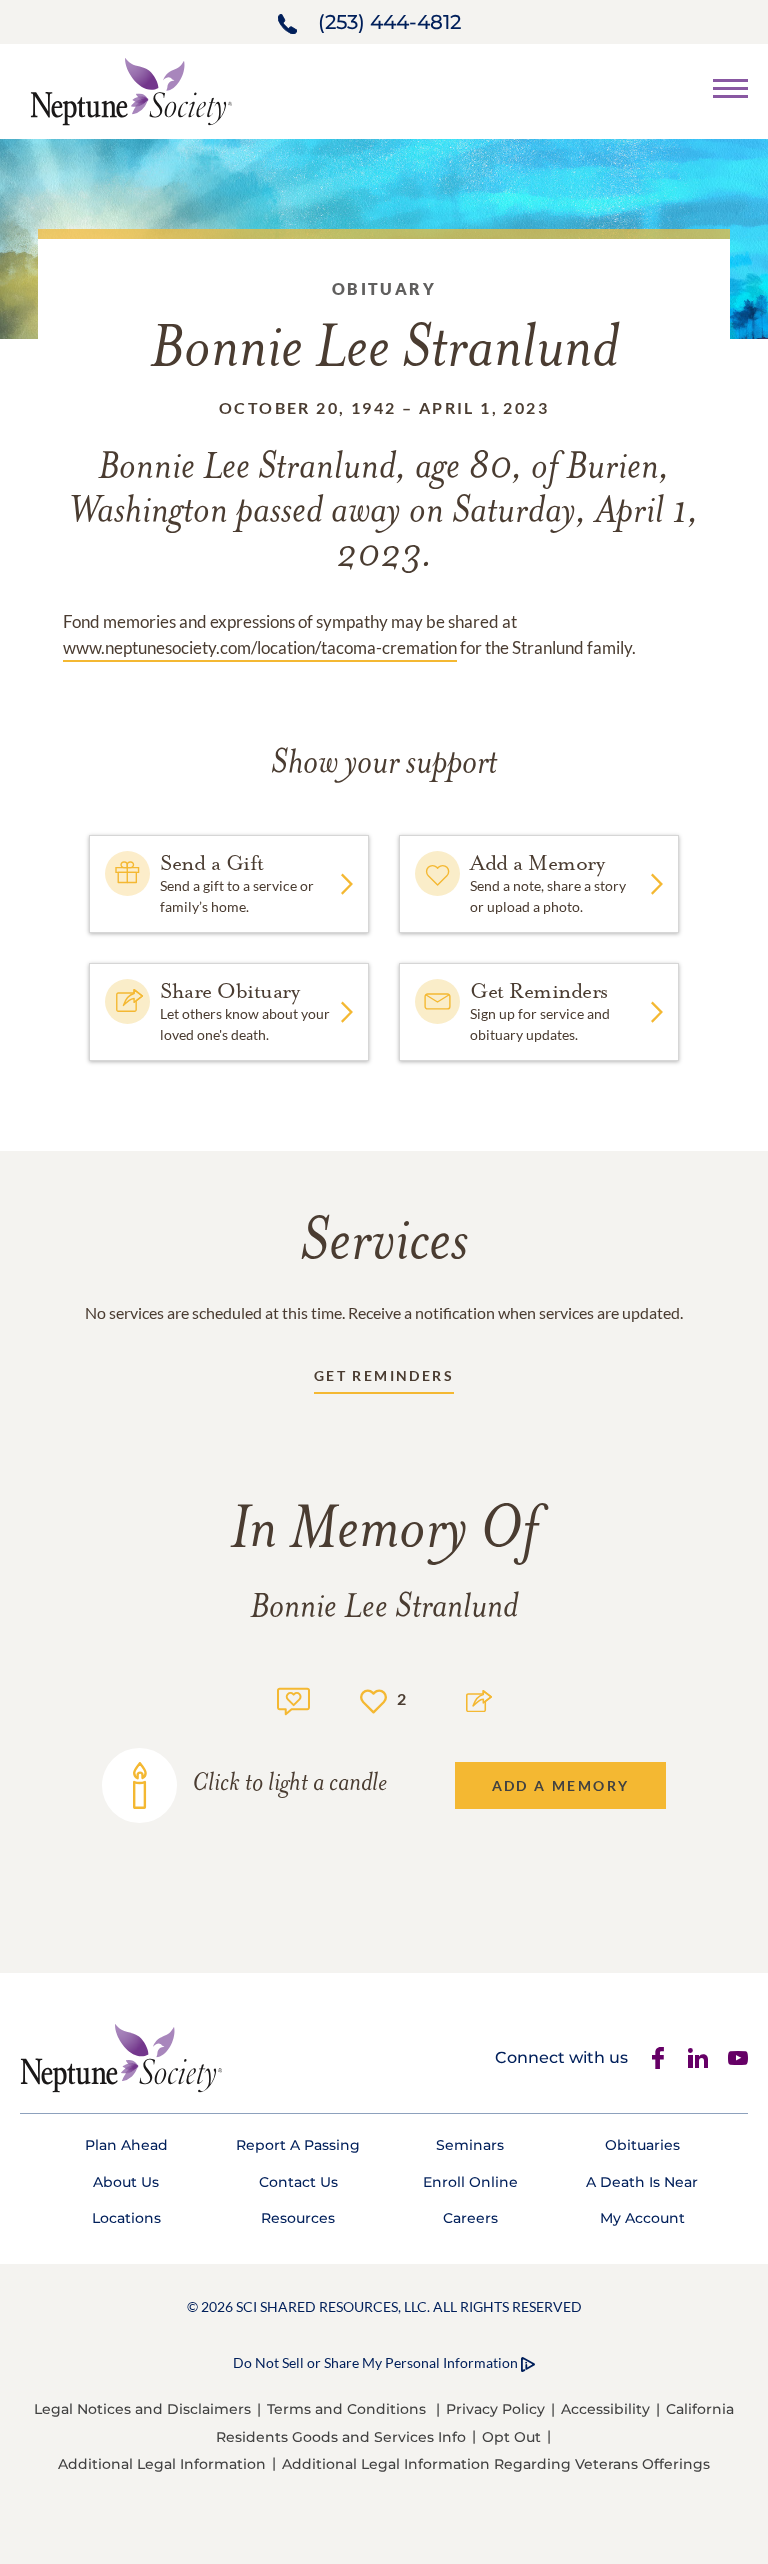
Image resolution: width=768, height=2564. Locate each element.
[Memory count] (293, 1698)
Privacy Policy (495, 2409)
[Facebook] (658, 2058)
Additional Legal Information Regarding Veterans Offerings (496, 2464)
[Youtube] (738, 2058)
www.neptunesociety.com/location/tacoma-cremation (260, 647)
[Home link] (131, 89)
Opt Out (511, 2437)
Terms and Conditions (346, 2409)
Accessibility (605, 2409)
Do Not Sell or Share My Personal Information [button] (375, 2362)
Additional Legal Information (162, 2464)
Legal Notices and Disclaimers (142, 2409)
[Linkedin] (698, 2058)
